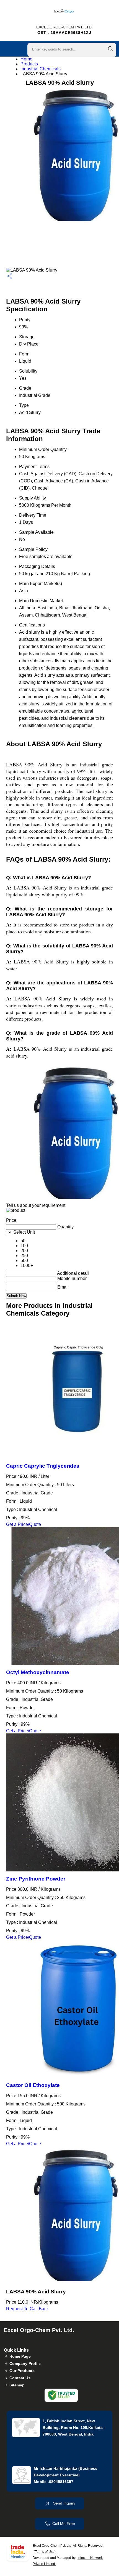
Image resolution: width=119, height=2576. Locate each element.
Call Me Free (64, 2524)
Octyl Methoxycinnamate (38, 1672)
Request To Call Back (27, 2309)
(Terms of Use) (45, 2552)
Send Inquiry (64, 2503)
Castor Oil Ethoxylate (33, 2085)
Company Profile (25, 2363)
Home (26, 59)
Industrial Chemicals (41, 69)
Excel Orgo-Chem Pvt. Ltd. (64, 30)
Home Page (20, 2356)
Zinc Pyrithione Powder (36, 1879)
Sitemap (17, 2385)
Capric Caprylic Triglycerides (43, 1466)
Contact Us (20, 2378)
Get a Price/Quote (24, 1524)
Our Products (22, 2371)
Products (29, 64)
